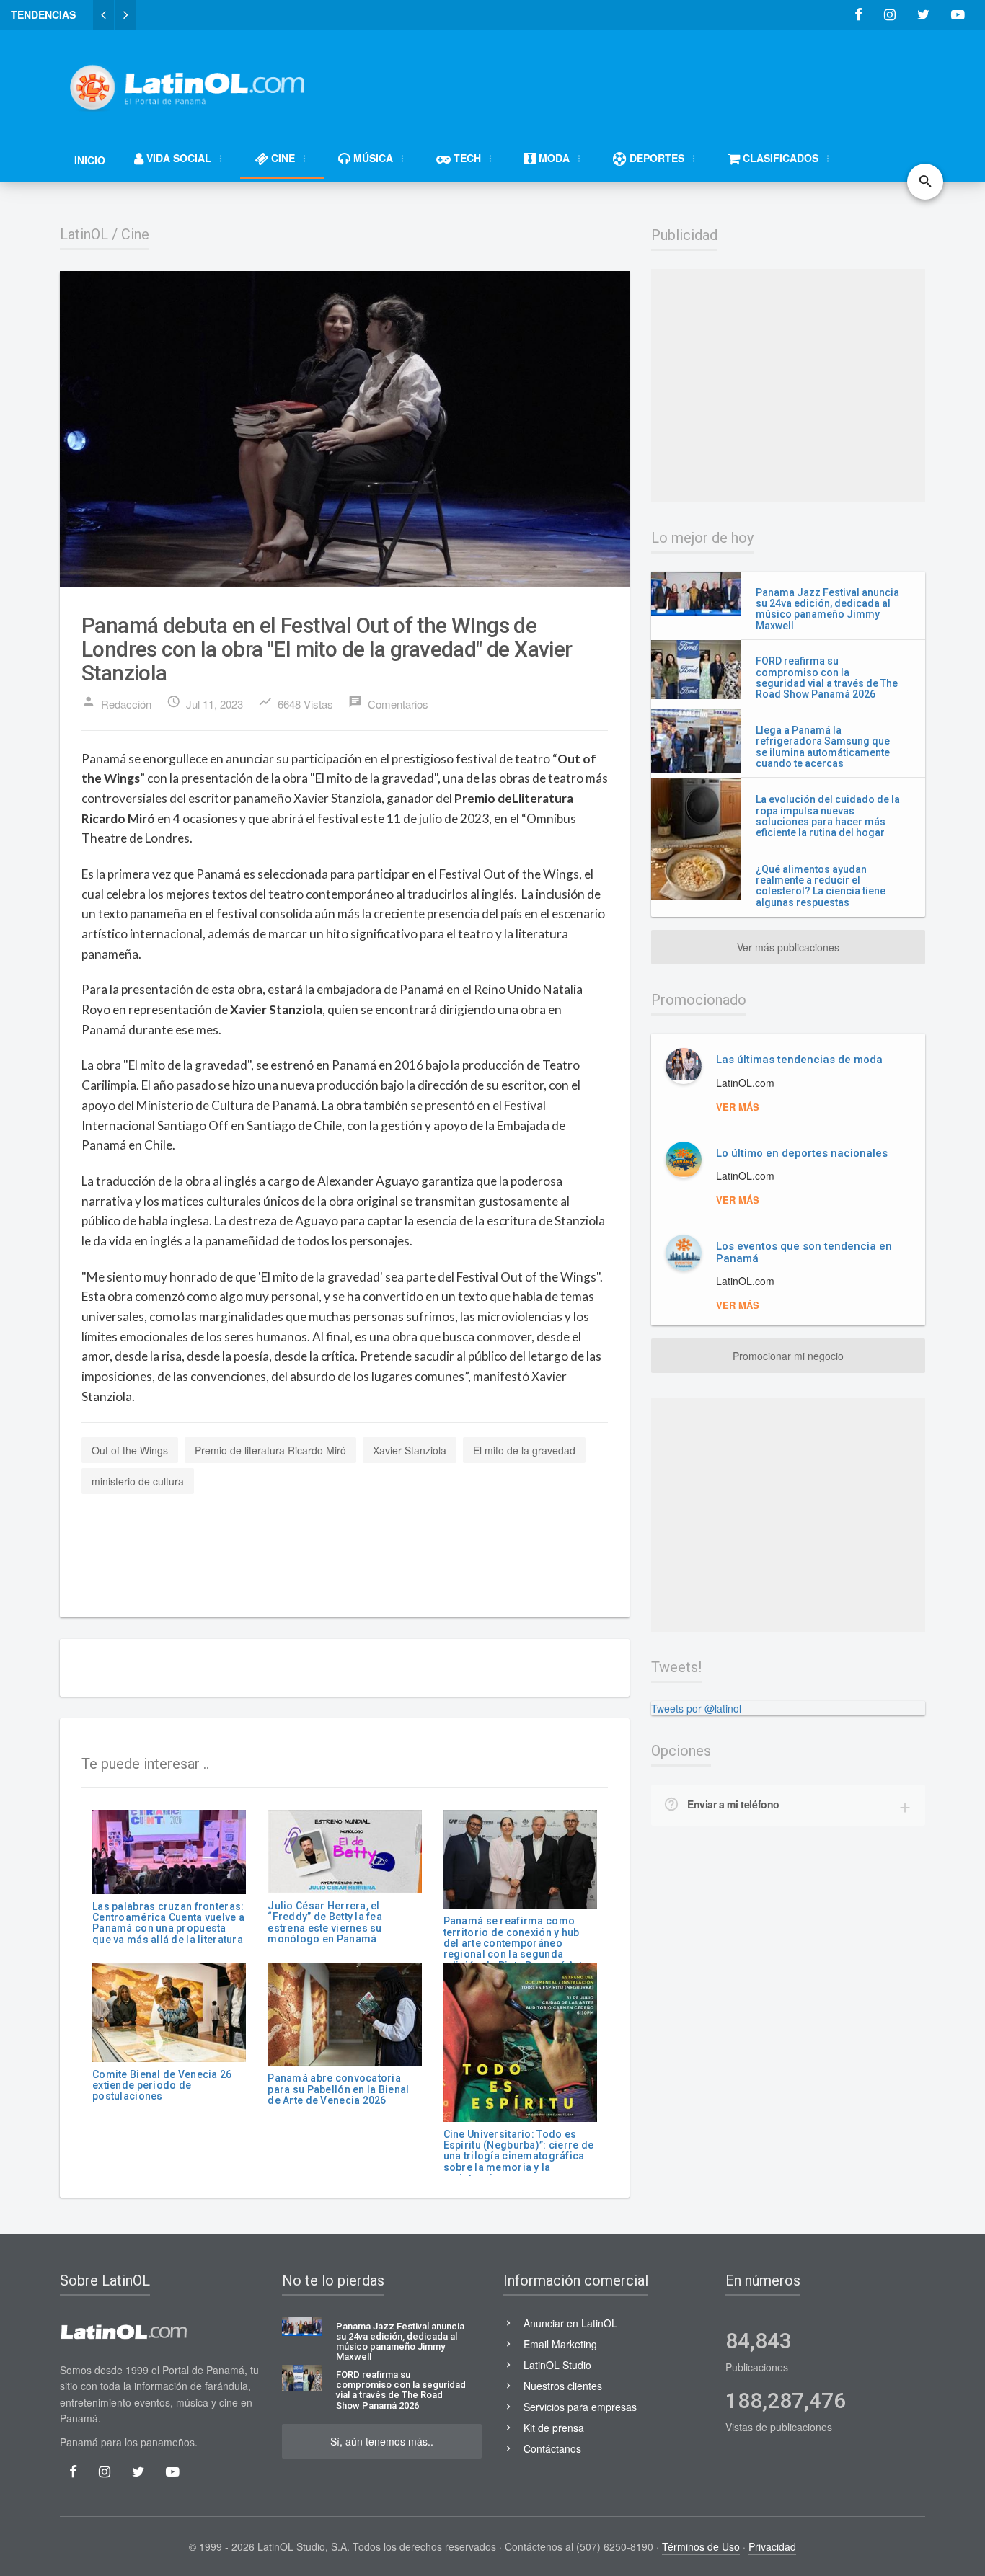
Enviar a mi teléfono (733, 1804)
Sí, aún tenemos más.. (382, 2441)
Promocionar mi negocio (788, 1356)
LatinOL (84, 234)
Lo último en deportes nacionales (802, 1153)
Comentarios (388, 703)
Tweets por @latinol (696, 1708)
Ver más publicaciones (788, 947)
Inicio (90, 160)
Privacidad (772, 2546)
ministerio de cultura (138, 1481)
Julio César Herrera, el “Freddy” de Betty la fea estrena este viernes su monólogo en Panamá (325, 1922)
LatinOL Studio (557, 2365)
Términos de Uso (701, 2546)
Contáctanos (552, 2448)
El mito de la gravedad (524, 1450)
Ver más (738, 1107)
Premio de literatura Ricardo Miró (270, 1450)
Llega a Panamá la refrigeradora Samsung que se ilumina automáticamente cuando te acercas (823, 747)
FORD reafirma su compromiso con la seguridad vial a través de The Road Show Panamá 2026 (827, 678)
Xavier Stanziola (410, 1450)
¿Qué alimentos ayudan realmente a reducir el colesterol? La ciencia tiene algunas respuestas (821, 886)
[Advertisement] (663, 81)
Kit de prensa (554, 2428)
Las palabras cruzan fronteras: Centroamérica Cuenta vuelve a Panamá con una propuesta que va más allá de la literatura (168, 1923)
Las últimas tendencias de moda (799, 1060)
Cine (135, 234)
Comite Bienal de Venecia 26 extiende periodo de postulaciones (162, 2086)
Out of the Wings (130, 1450)
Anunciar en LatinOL (570, 2323)
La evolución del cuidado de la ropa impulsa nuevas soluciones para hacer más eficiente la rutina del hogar (828, 816)
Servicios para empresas (580, 2407)
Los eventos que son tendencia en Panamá (804, 1252)
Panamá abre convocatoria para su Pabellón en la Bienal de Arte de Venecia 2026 (338, 2089)
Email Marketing (560, 2344)
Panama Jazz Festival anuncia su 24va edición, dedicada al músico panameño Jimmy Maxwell (827, 609)
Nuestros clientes (563, 2386)
